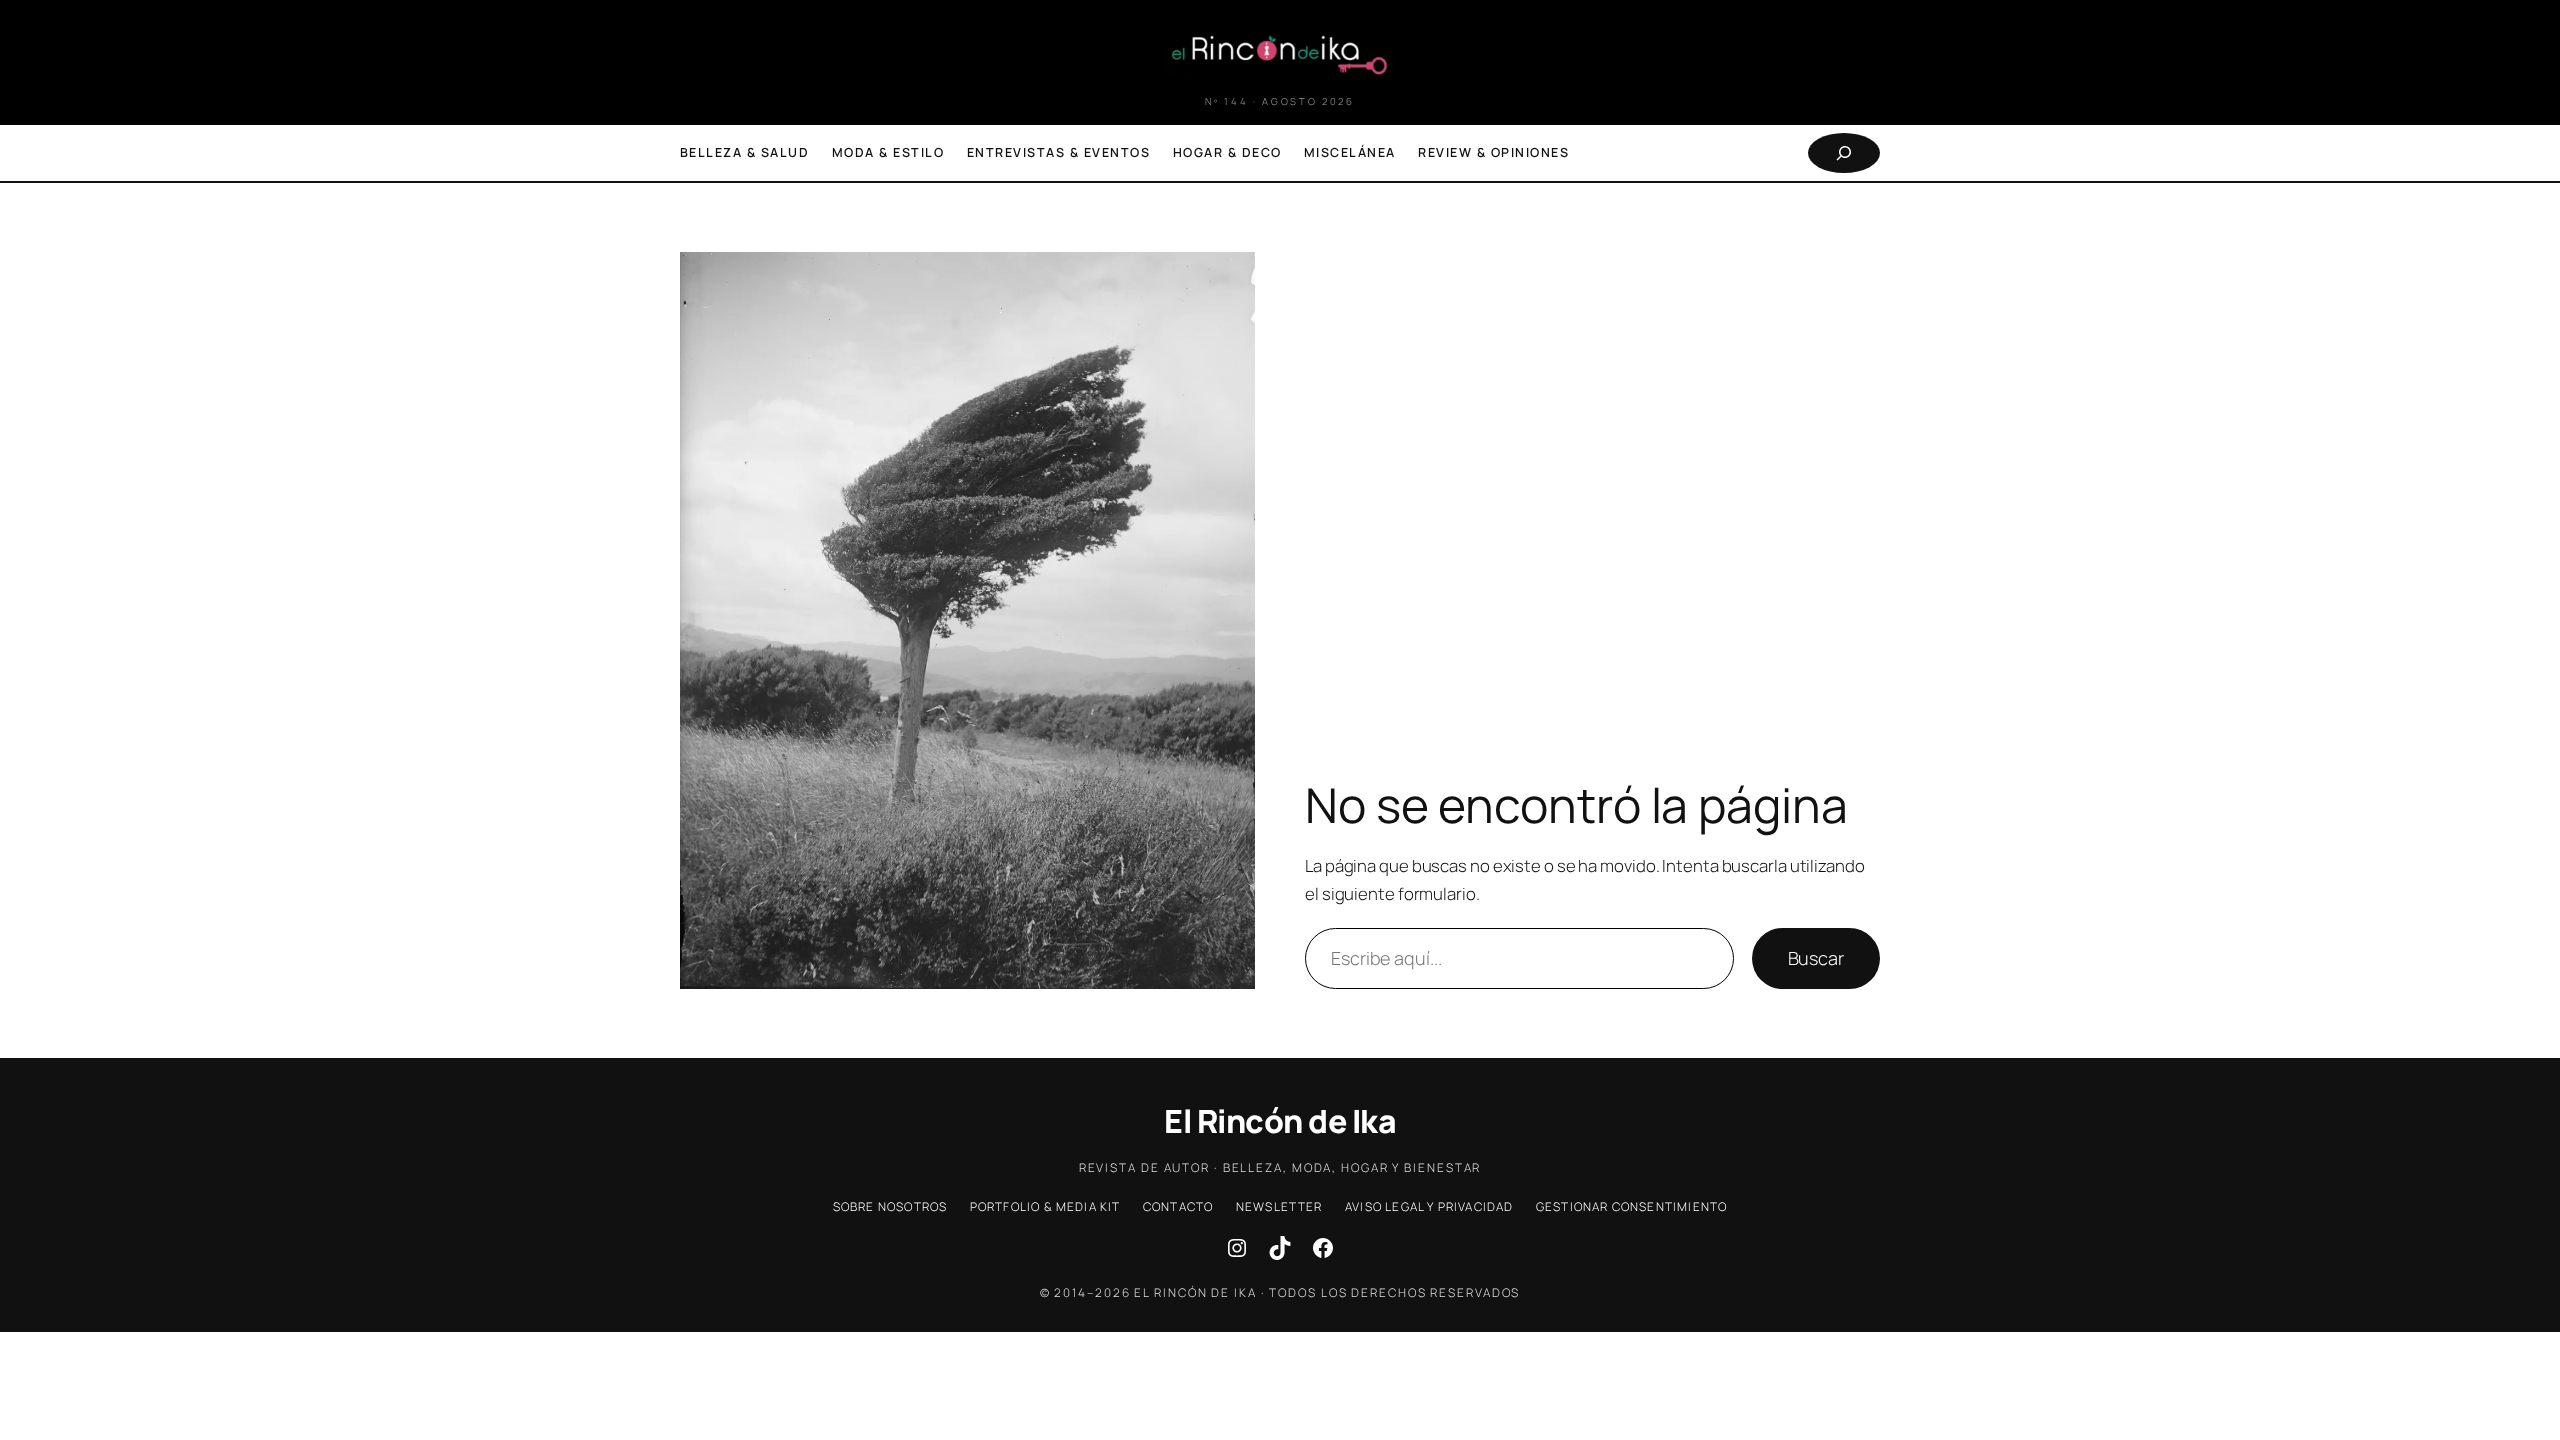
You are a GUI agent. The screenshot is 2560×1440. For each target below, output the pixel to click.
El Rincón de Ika (1280, 1121)
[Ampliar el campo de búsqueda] (1844, 153)
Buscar (1816, 958)
